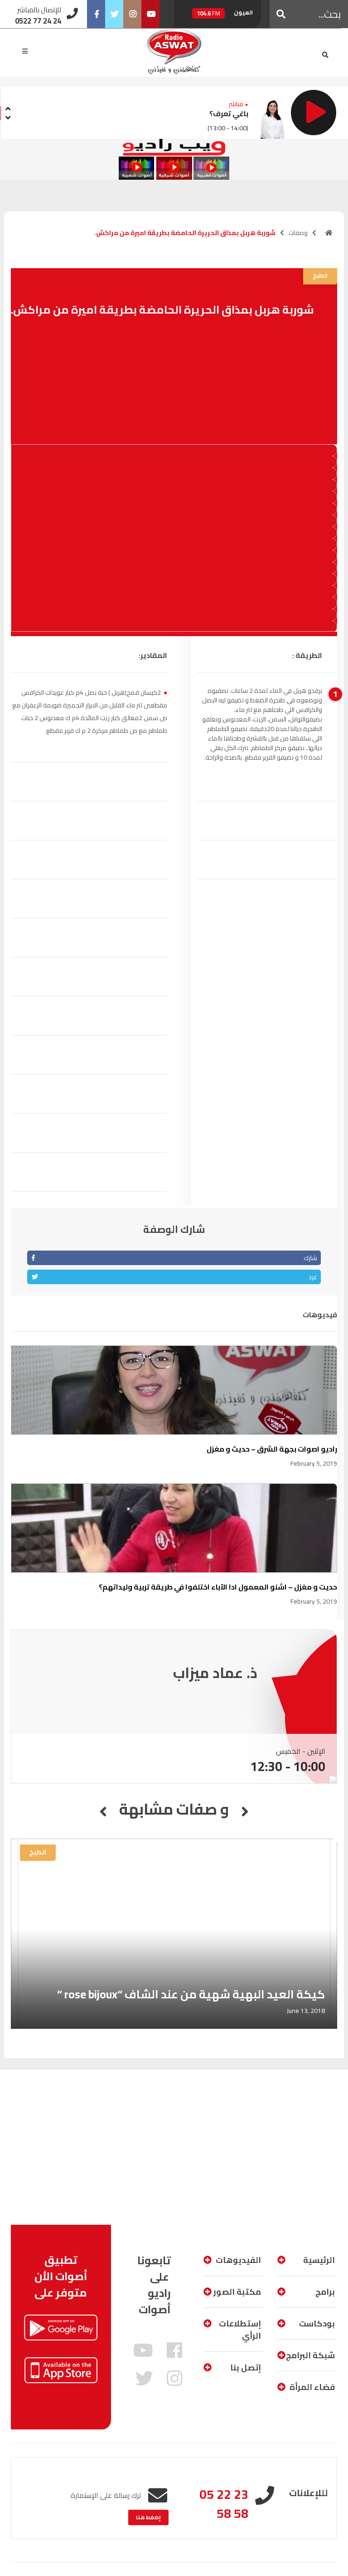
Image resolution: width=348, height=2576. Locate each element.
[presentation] (8, 107)
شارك (310, 1258)
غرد (313, 1277)
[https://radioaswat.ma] (329, 233)
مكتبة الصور (237, 2292)
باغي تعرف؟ (229, 113)
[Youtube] (150, 14)
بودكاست (317, 2323)
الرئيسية (319, 2260)
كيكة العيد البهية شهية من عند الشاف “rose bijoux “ (191, 1994)
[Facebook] (96, 14)
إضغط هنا (148, 2517)
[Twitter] (114, 14)
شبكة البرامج (310, 2355)
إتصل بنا (246, 2367)
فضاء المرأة (312, 2387)
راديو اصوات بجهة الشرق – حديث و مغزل (272, 1449)
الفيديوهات (238, 2260)
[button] (281, 14)
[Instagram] (132, 14)
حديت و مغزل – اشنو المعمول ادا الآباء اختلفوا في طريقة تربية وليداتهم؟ (218, 1587)
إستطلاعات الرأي (240, 2330)
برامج (325, 2292)
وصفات (298, 233)
